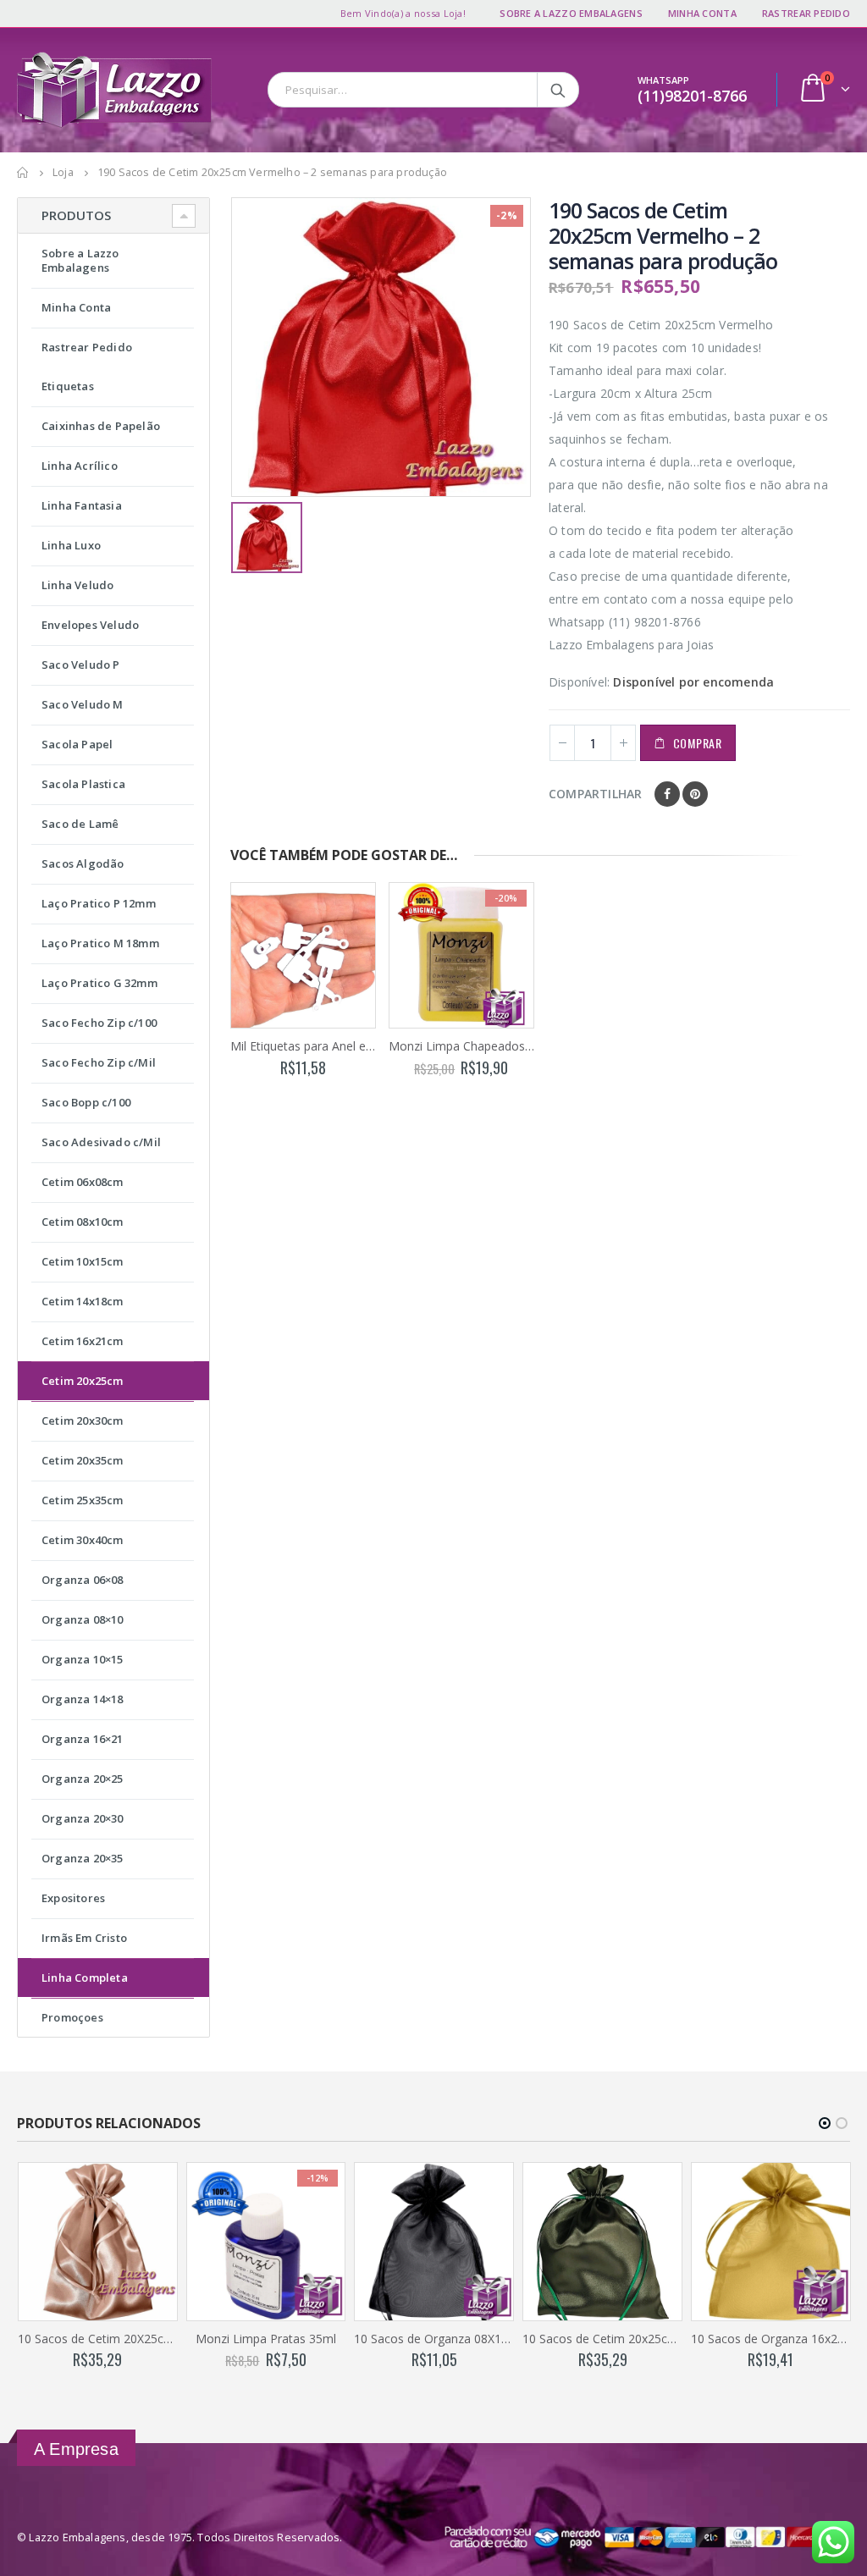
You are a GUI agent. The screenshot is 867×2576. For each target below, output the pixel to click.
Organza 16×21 (83, 1739)
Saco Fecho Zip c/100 (99, 1023)
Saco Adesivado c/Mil (101, 1142)
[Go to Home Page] (23, 173)
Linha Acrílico (80, 466)
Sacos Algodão (83, 863)
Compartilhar (595, 794)
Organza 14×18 (83, 1699)
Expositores (73, 1898)
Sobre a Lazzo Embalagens (571, 13)
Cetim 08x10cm (83, 1222)
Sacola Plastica (83, 784)
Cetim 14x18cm (83, 1301)
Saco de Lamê (80, 824)
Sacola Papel (77, 744)
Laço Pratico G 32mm (99, 983)
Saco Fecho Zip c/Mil (99, 1062)
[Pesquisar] (559, 90)
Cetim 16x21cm (83, 1341)
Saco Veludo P (81, 665)
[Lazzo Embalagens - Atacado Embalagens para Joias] (114, 90)
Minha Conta (702, 13)
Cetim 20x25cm (83, 1381)
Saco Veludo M (83, 704)
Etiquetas (68, 386)
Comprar (698, 743)
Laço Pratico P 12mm (99, 903)
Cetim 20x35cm (83, 1460)
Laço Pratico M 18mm (100, 943)
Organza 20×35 (83, 1858)
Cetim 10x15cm (83, 1261)
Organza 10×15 (83, 1659)
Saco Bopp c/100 (86, 1102)
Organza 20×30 (83, 1818)
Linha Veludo (77, 585)
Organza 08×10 (83, 1619)
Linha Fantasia (82, 505)
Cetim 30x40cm (83, 1540)
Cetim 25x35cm (83, 1500)
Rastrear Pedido (806, 13)
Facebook (667, 794)
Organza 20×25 (83, 1779)
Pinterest (695, 794)
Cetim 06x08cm (83, 1182)
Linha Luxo (71, 545)
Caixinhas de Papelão (101, 426)
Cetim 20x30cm (83, 1420)
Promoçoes (72, 2017)
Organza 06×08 (83, 1580)
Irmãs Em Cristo (84, 1938)
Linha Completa (85, 1978)
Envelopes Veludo (90, 625)
